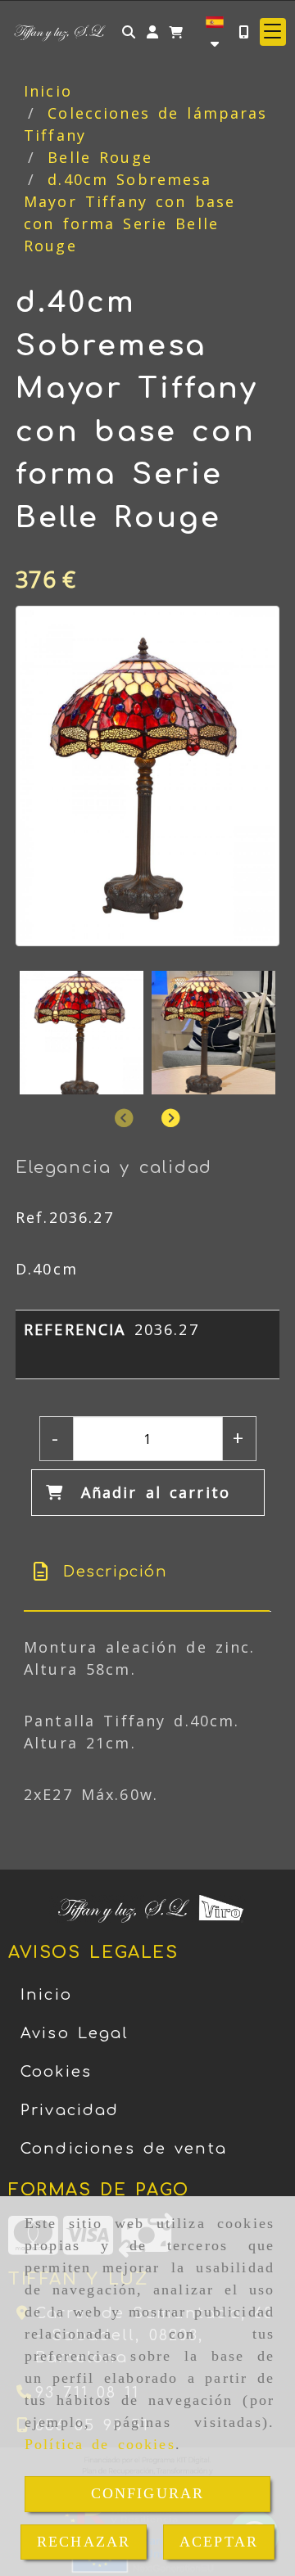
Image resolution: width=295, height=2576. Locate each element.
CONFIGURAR (148, 2493)
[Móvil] (243, 32)
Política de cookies (100, 2444)
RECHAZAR (84, 2542)
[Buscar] (129, 32)
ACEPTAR (219, 2542)
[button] (152, 32)
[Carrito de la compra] (176, 32)
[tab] (147, 1572)
